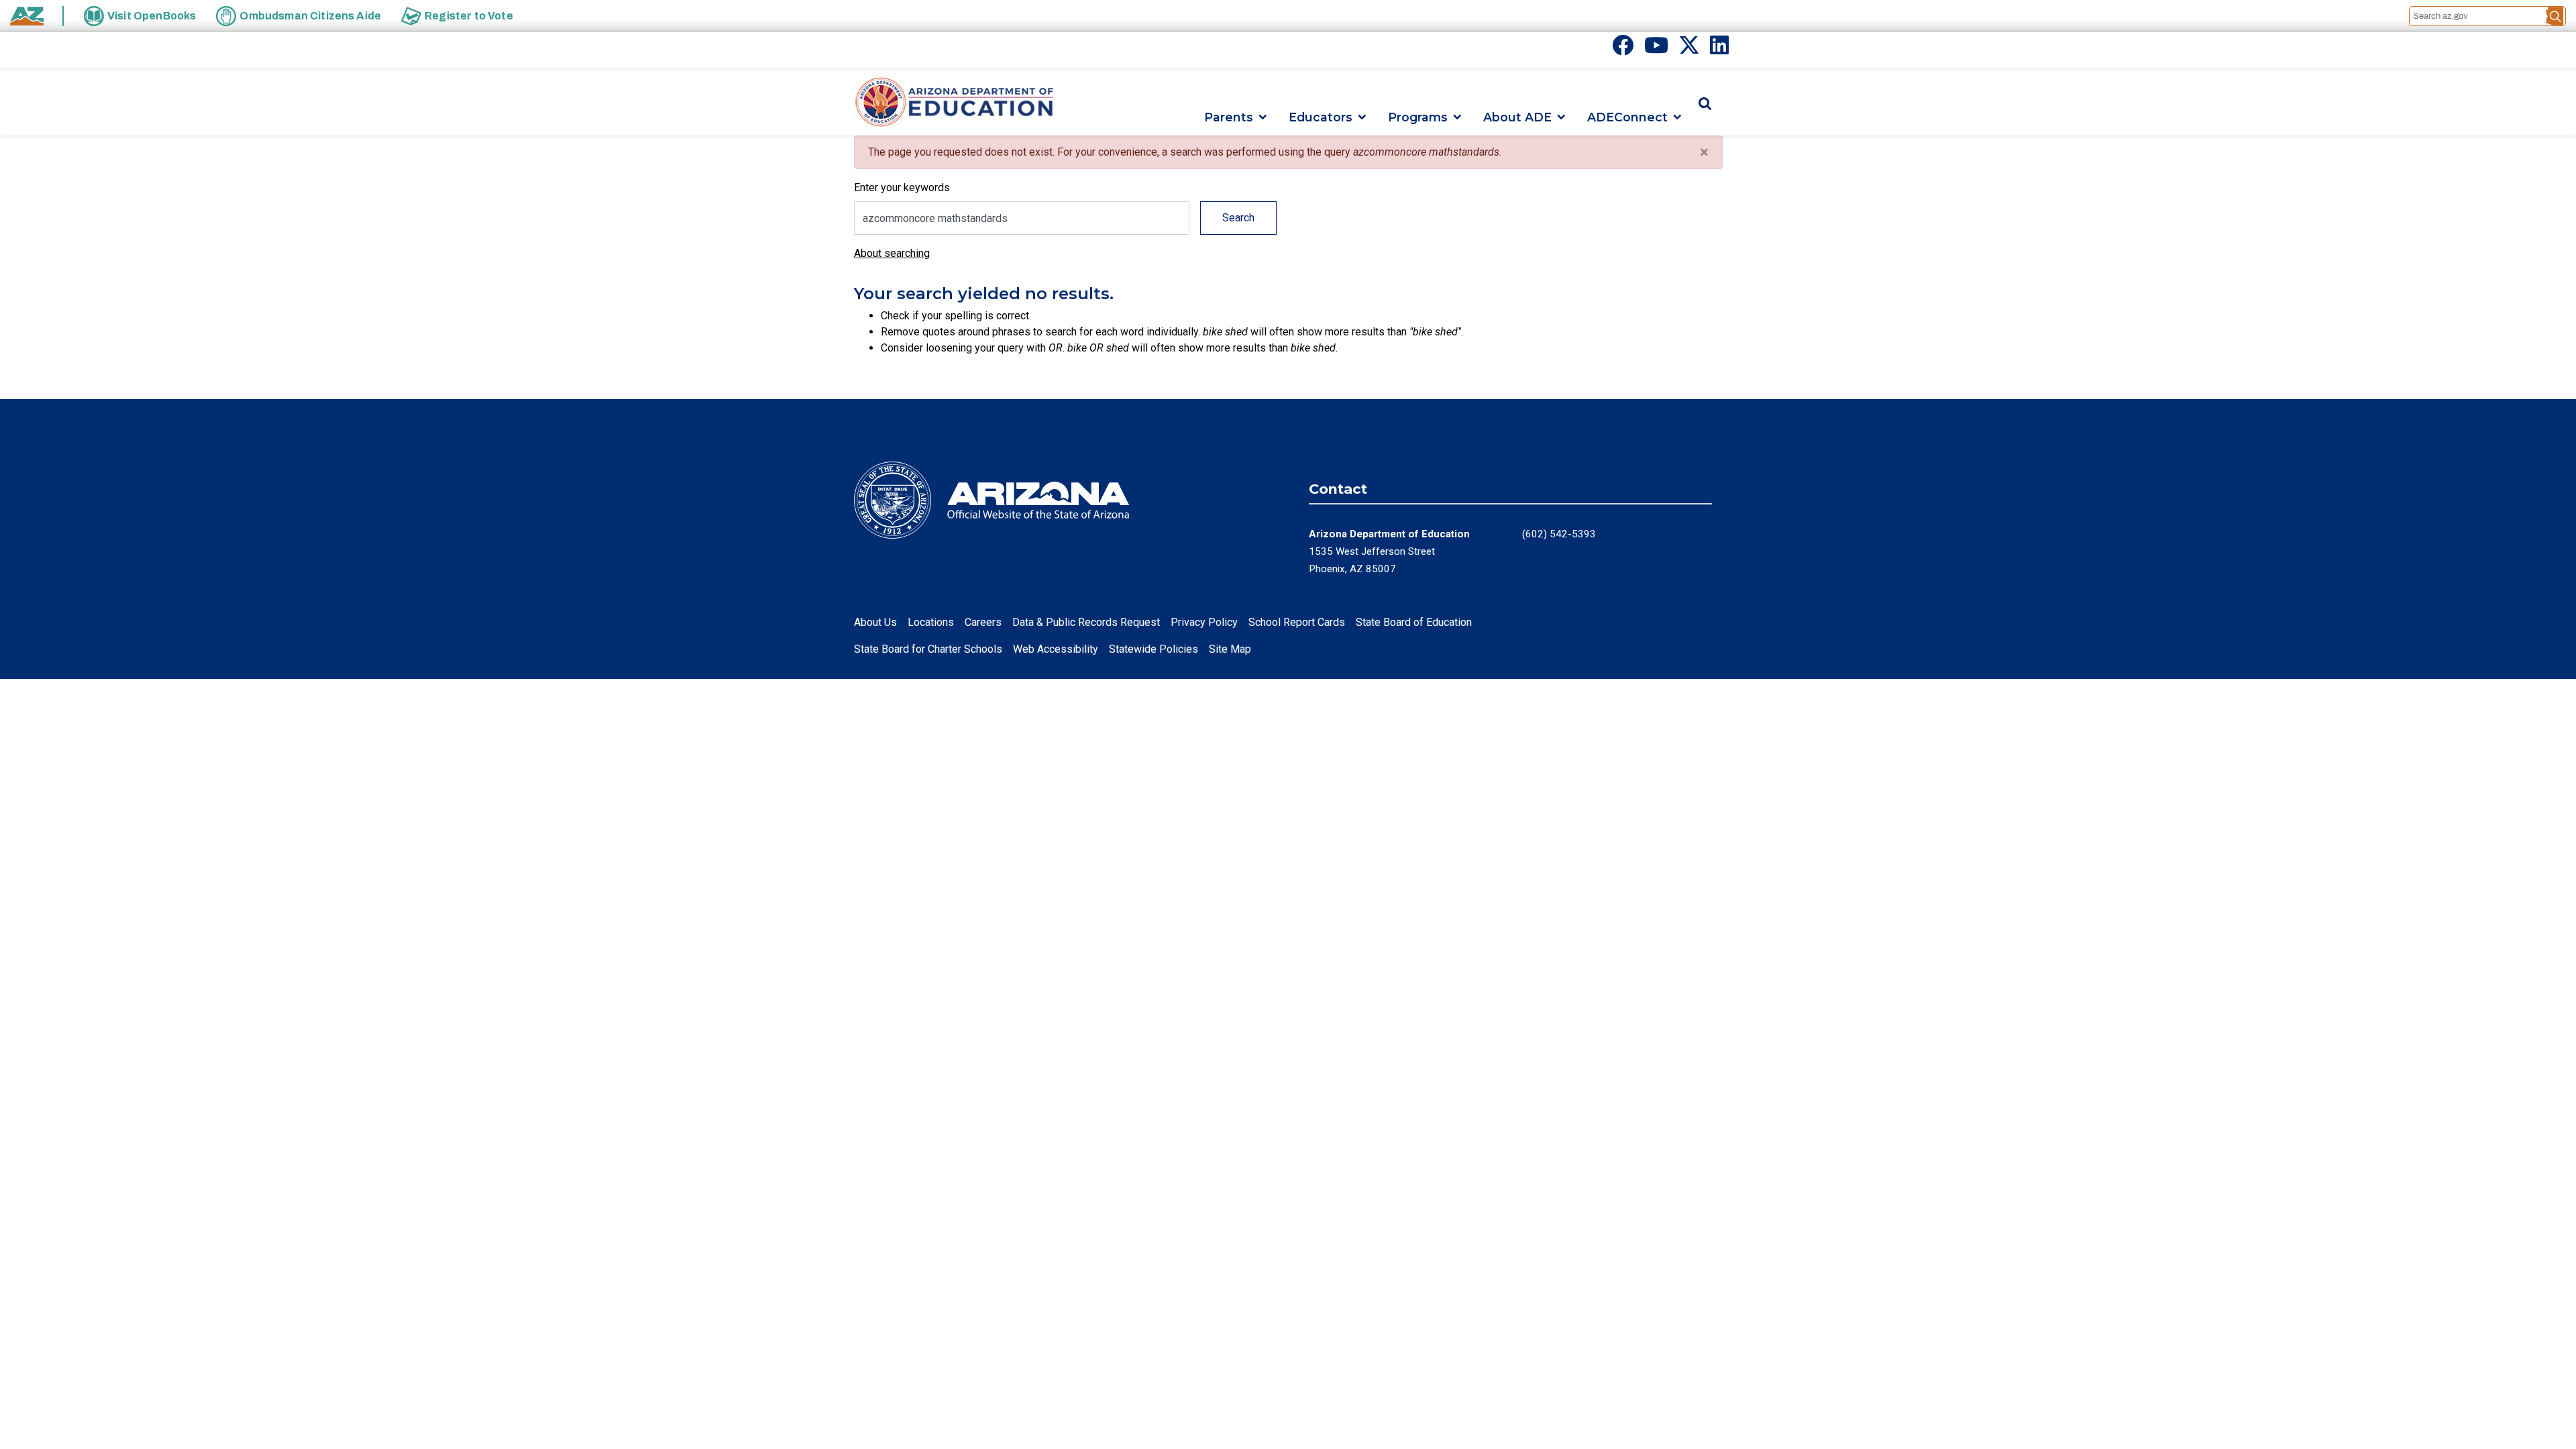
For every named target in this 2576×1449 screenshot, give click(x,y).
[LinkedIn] (1719, 49)
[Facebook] (1623, 49)
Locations (931, 622)
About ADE (1517, 117)
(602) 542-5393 (1559, 534)
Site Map (1230, 649)
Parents (1229, 117)
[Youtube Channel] (1656, 49)
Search (1238, 218)
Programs (1418, 117)
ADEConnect (1627, 117)
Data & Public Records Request (1086, 622)
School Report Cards (1297, 622)
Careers (983, 622)
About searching (892, 253)
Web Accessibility (1056, 649)
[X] (1689, 49)
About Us (875, 622)
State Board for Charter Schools (928, 649)
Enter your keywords (902, 187)
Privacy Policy (1204, 622)
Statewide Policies (1153, 649)
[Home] (955, 103)
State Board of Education (1414, 622)
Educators (1321, 117)
